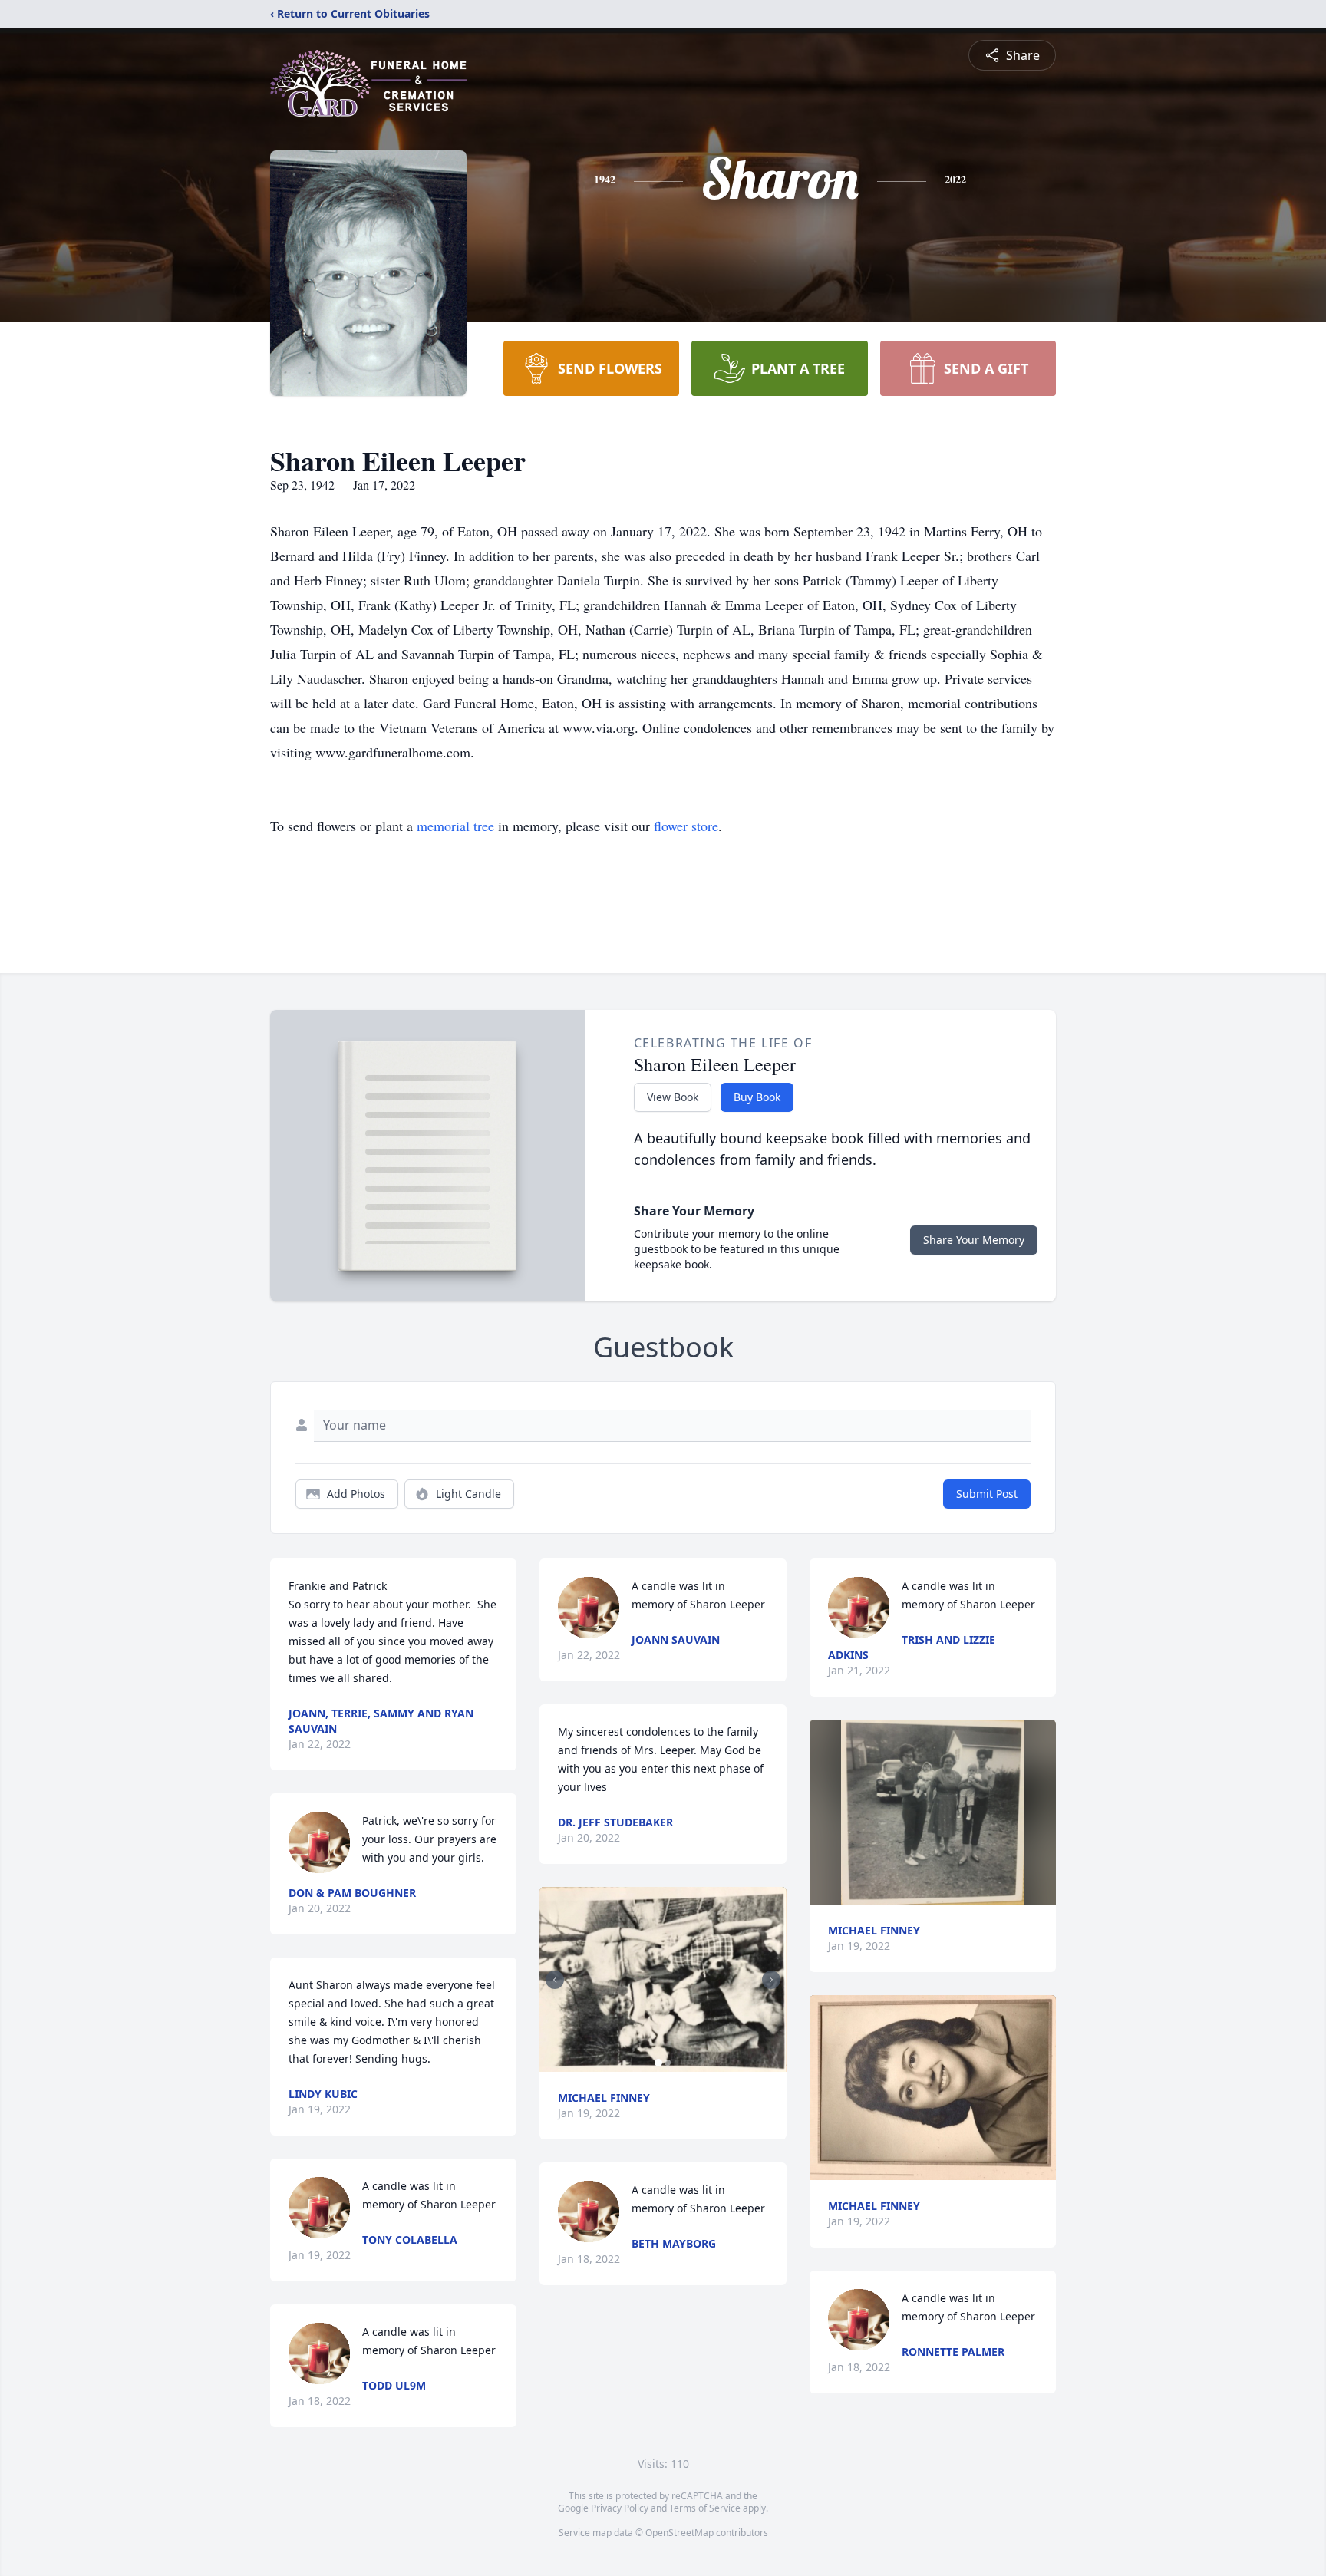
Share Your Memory (974, 1240)
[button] (663, 1979)
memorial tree (455, 826)
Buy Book (757, 1097)
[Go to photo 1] (658, 2063)
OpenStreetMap (679, 2533)
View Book (673, 1097)
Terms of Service (705, 2508)
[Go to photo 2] (668, 2063)
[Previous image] (555, 1980)
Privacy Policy (620, 2508)
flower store (686, 826)
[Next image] (771, 1980)
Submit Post (987, 1494)
